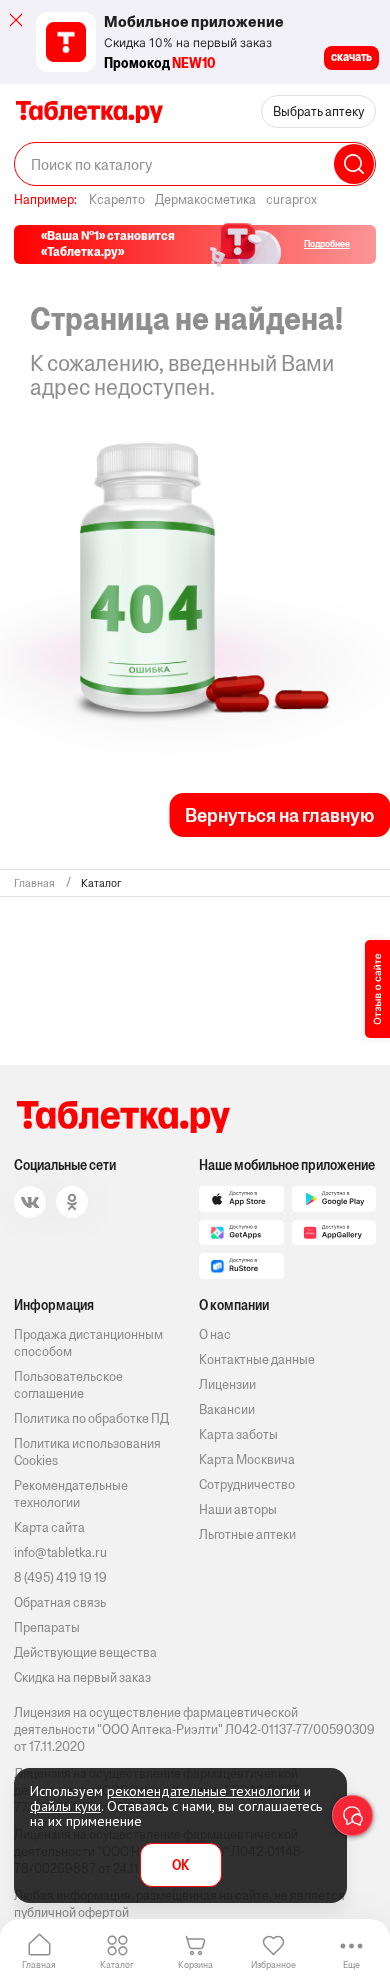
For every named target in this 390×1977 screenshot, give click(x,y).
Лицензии (227, 1384)
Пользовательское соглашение (68, 1385)
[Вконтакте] (30, 1202)
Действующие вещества (85, 1652)
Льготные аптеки (247, 1534)
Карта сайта (49, 1527)
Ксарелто (117, 199)
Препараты (47, 1627)
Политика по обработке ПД (91, 1418)
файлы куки (65, 1806)
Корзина (195, 1964)
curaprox (291, 199)
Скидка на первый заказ (82, 1677)
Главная (39, 1964)
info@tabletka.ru (60, 1552)
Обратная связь (60, 1602)
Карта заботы (238, 1434)
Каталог (117, 1964)
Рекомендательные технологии (71, 1494)
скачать (351, 57)
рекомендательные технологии (203, 1791)
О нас (215, 1334)
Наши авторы (238, 1509)
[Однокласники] (72, 1202)
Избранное (273, 1964)
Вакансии (227, 1409)
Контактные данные (257, 1359)
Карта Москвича (247, 1459)
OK (180, 1865)
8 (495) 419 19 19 (60, 1577)
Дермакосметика (205, 199)
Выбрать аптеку (318, 111)
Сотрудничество (247, 1484)
